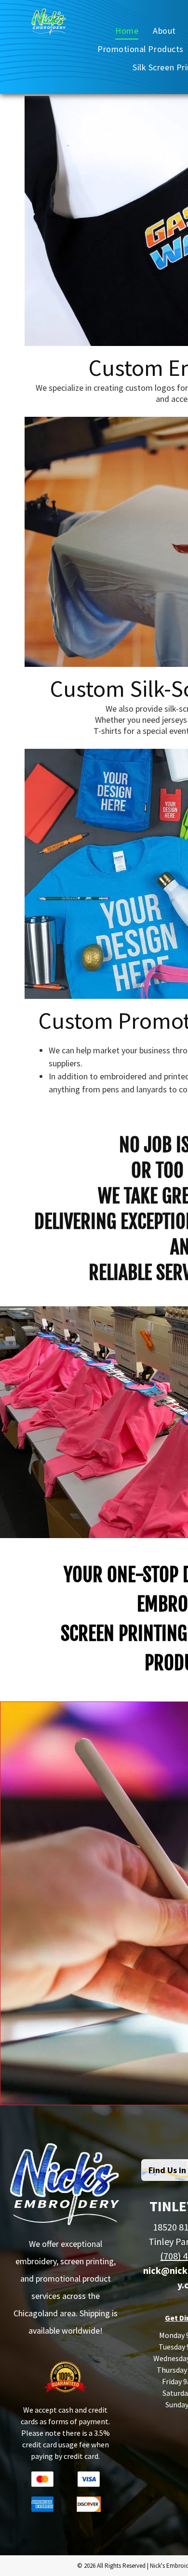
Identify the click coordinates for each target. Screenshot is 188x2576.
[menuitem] (127, 30)
